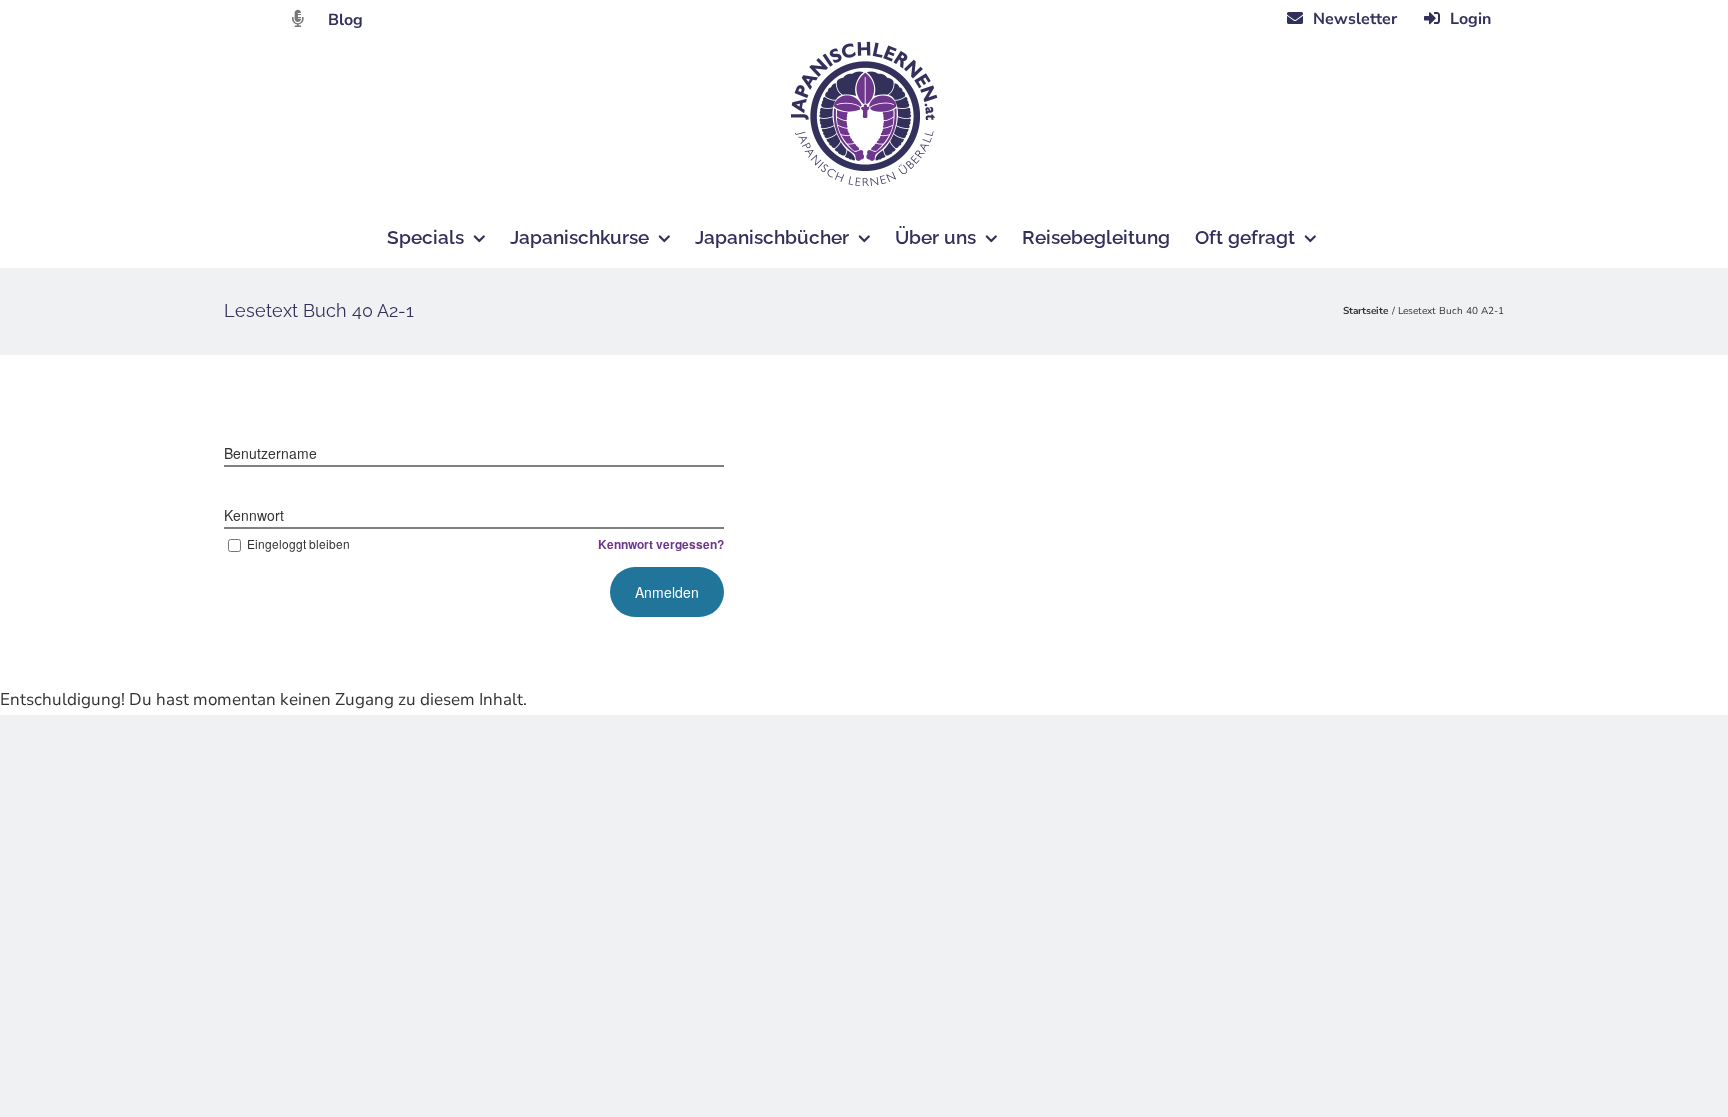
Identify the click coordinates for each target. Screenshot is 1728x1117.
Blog (345, 20)
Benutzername (270, 453)
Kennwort (254, 515)
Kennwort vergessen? (661, 544)
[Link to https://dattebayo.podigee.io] (298, 18)
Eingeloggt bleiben (298, 543)
